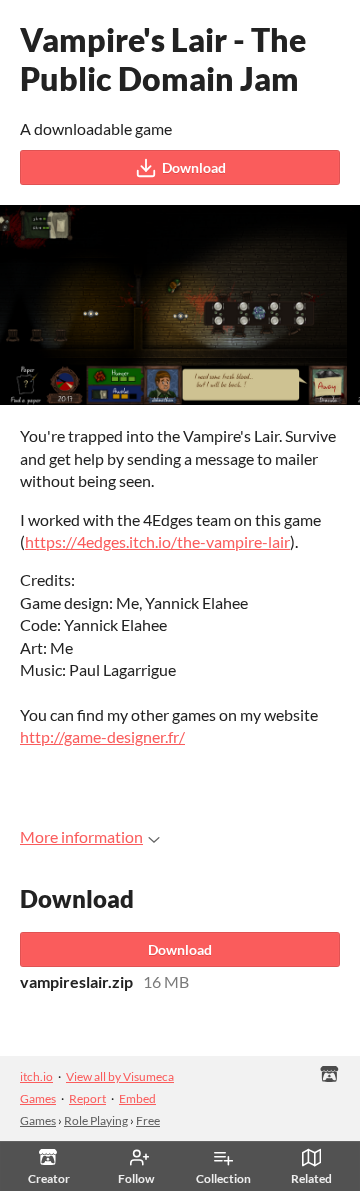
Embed (137, 1098)
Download (194, 167)
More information (81, 836)
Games (38, 1120)
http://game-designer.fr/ (102, 736)
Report (87, 1098)
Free (148, 1120)
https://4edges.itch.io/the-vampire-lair (157, 541)
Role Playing (96, 1120)
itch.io (36, 1076)
